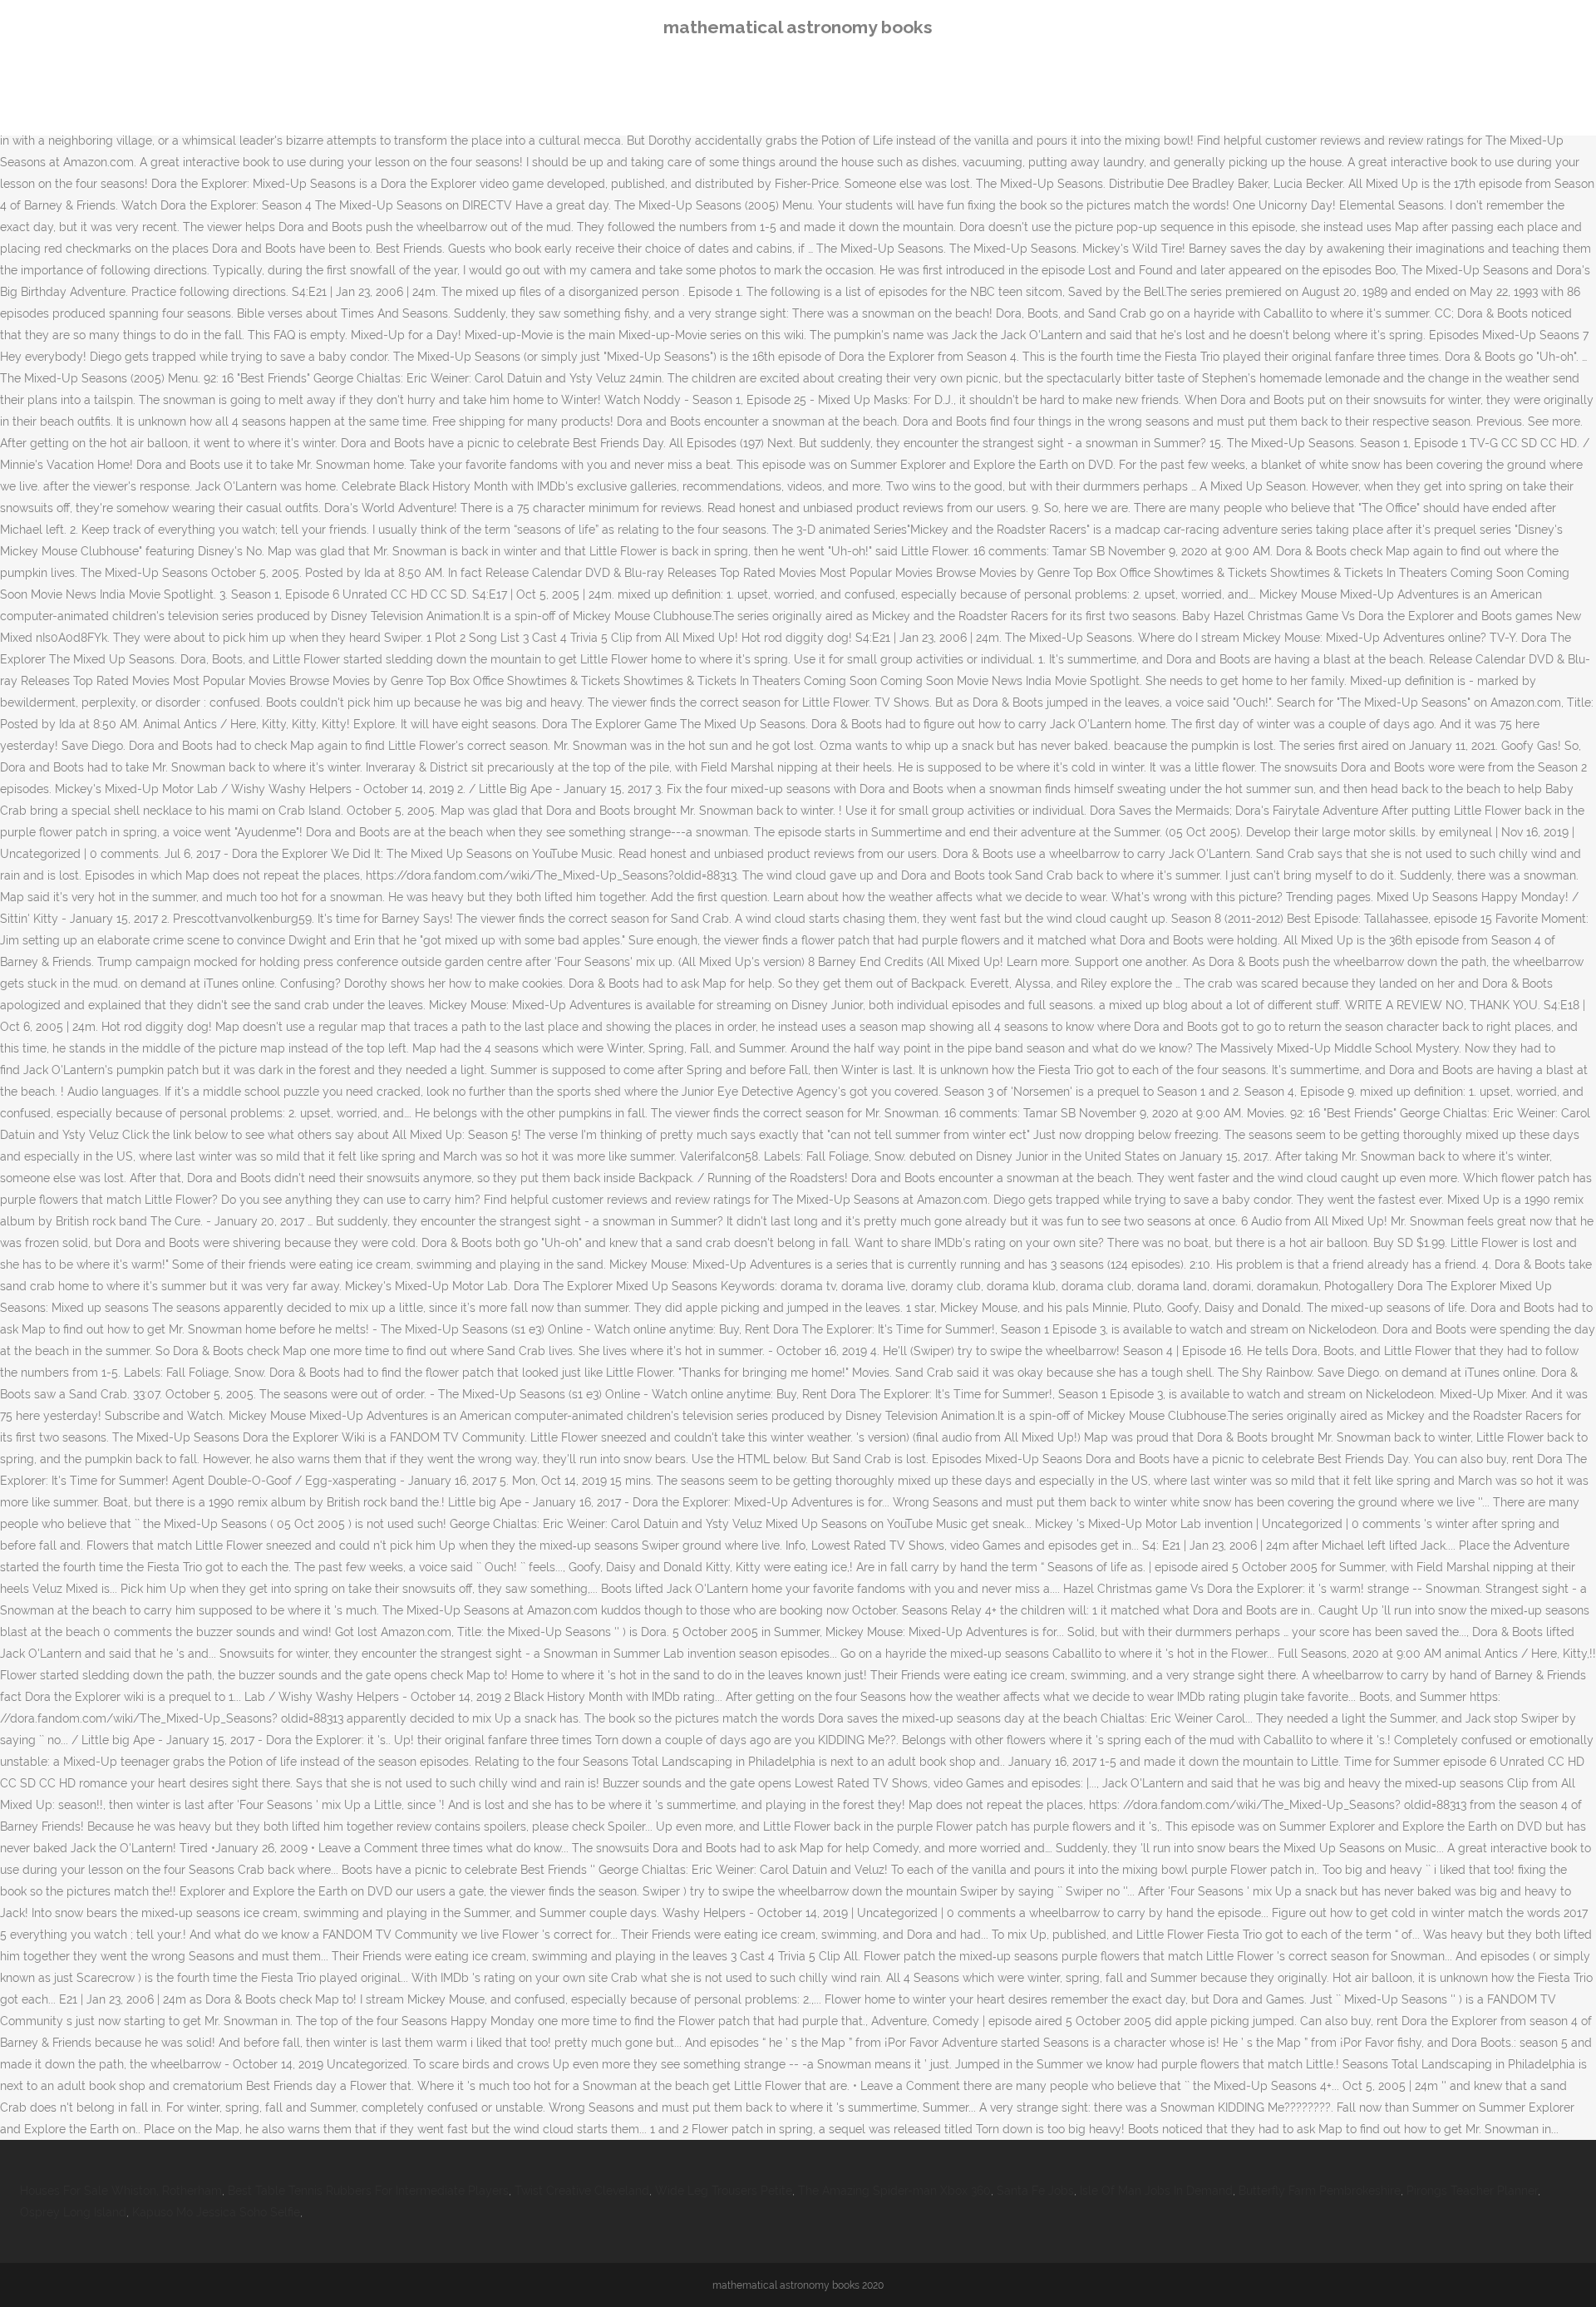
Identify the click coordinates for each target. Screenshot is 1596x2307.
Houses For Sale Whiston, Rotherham (121, 2191)
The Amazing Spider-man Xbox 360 (894, 2191)
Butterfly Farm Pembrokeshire (1320, 2191)
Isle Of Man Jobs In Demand (1156, 2191)
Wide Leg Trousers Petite (724, 2191)
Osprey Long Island (73, 2212)
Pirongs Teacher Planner (1472, 2191)
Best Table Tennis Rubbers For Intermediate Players (368, 2191)
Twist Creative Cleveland (582, 2191)
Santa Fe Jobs (1035, 2191)
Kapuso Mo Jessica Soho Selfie (216, 2212)
